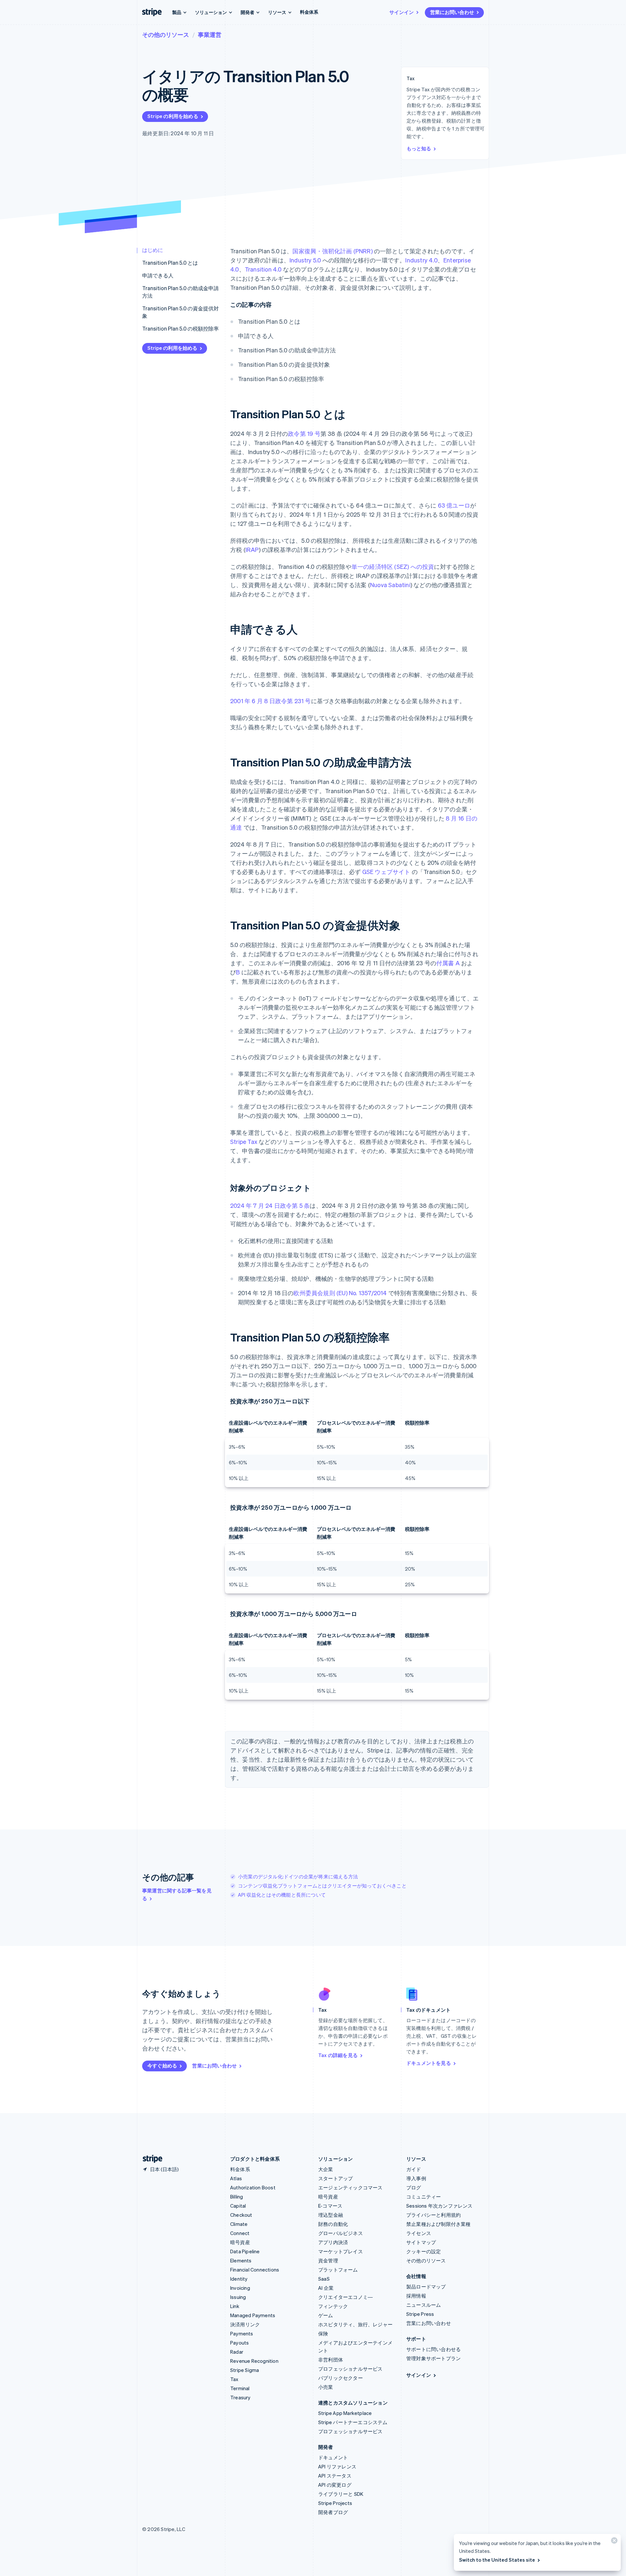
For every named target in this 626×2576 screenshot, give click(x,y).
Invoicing (240, 2288)
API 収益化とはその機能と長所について (282, 1895)
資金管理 (328, 2260)
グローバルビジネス (341, 2233)
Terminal (240, 2388)
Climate (239, 2224)
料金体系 (309, 12)
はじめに (153, 250)
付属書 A (448, 963)
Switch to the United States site (497, 2560)
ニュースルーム (424, 2305)
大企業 (326, 2169)
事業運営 (210, 34)
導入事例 (416, 2178)
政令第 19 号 (304, 433)
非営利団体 (331, 2360)
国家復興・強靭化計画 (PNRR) (332, 251)
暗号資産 (240, 2242)
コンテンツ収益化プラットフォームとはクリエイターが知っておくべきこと (322, 1886)
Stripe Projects (335, 2503)
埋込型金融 (331, 2215)
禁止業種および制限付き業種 (439, 2224)
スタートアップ (335, 2178)
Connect (240, 2233)
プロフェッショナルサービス (350, 2369)
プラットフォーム (338, 2270)
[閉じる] (613, 2542)
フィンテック (333, 2306)
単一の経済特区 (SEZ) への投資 (393, 566)
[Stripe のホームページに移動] (150, 2159)
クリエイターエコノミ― (345, 2297)
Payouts (239, 2343)
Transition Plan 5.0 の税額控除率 (180, 328)
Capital (238, 2206)
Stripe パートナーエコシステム (353, 2422)
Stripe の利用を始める (173, 116)
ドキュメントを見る (429, 2063)
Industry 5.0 (305, 260)
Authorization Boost (253, 2187)
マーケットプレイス (341, 2251)
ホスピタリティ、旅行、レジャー (355, 2324)
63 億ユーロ (454, 505)
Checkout (241, 2215)
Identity (239, 2279)
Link (235, 2306)
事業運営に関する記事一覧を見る (177, 1894)
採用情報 (416, 2296)
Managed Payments (253, 2315)
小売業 (326, 2387)
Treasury (240, 2397)
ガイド (414, 2169)
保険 (323, 2333)
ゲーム (326, 2315)
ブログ (414, 2187)
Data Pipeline (245, 2251)
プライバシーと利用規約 (433, 2215)
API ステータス (335, 2476)
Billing (237, 2197)
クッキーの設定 (424, 2251)
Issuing (238, 2297)
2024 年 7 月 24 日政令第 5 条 (270, 1205)
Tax (234, 2379)
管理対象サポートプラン (433, 2358)
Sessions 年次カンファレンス (440, 2206)
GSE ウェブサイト (386, 872)
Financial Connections (255, 2270)
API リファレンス (337, 2466)
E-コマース (330, 2206)
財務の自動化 (333, 2224)
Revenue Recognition (254, 2361)
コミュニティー (424, 2197)
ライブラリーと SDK (341, 2494)
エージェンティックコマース (350, 2187)
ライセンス (419, 2233)
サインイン (402, 12)
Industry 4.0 (421, 260)
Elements (241, 2260)
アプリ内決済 (333, 2242)
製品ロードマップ (426, 2287)
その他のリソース (166, 34)
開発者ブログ (333, 2512)
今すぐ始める (162, 2065)
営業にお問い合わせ (452, 12)
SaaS (324, 2279)
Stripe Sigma (245, 2370)
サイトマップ (421, 2242)
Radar (237, 2352)
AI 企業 (326, 2288)
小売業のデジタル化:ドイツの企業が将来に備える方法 (298, 1876)
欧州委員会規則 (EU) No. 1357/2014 (340, 1293)
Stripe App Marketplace (345, 2413)
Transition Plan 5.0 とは (170, 263)
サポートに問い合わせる (433, 2349)
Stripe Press (420, 2314)
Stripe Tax (244, 1141)
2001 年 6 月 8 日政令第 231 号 (271, 701)
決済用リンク (245, 2324)
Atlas (236, 2178)
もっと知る (419, 148)
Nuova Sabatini (390, 585)
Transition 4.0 (263, 269)
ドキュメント (333, 2457)
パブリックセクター (341, 2378)
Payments (242, 2333)
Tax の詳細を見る (338, 2055)
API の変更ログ (335, 2485)
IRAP (252, 549)
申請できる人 (158, 275)
